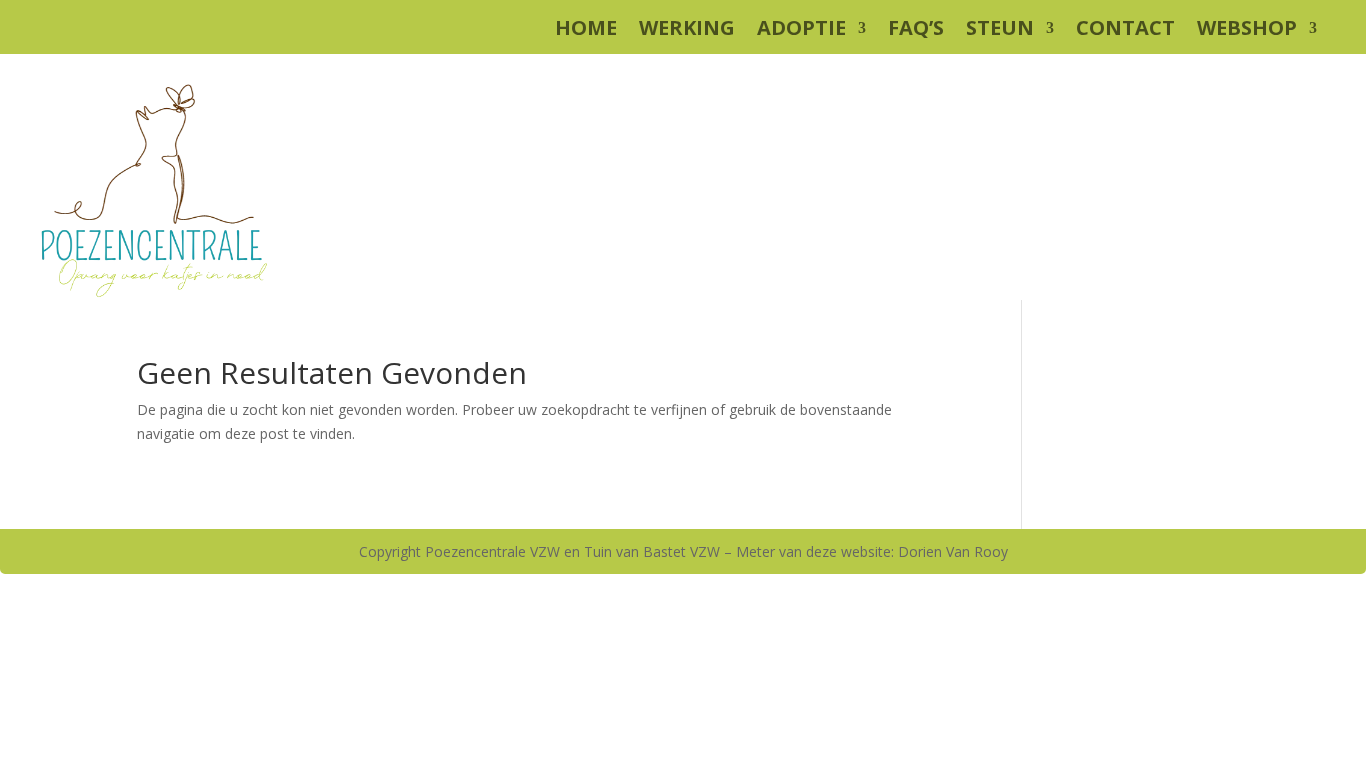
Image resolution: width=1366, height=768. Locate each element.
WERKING (687, 31)
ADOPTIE (801, 31)
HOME (586, 31)
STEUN (1000, 31)
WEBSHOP (1247, 31)
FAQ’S (916, 31)
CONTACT (1125, 31)
